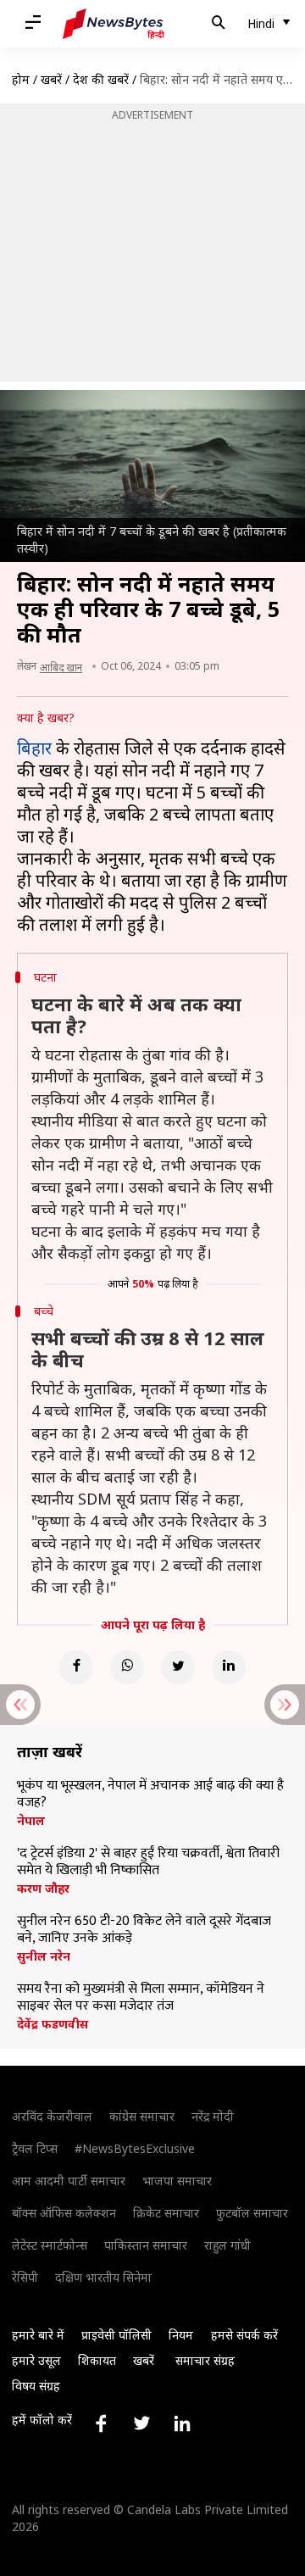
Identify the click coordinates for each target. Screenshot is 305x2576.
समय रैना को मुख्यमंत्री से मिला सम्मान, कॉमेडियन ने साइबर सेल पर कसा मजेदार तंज (141, 1998)
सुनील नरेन (44, 1956)
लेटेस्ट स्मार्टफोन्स (50, 2245)
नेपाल (31, 1821)
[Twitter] (178, 1667)
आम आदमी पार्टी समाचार (69, 2181)
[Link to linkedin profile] (182, 2423)
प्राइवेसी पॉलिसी (116, 2335)
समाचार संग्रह (205, 2360)
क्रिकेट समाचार (166, 2213)
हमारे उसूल (36, 2360)
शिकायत (97, 2360)
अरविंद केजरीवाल (52, 2116)
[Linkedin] (229, 1667)
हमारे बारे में (38, 2335)
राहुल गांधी (227, 2245)
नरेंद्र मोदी (213, 2116)
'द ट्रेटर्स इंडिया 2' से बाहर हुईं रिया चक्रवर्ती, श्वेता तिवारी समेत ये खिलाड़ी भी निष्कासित (148, 1862)
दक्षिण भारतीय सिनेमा (103, 2277)
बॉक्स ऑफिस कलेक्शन (64, 2213)
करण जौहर (43, 1889)
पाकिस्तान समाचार (146, 2245)
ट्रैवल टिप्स (35, 2148)
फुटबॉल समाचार (252, 2213)
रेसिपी (25, 2277)
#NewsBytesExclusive (135, 2148)
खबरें (51, 79)
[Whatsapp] (127, 1667)
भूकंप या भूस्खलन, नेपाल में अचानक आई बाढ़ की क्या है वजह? (150, 1794)
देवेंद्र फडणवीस (53, 2024)
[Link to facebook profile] (101, 2423)
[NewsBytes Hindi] (114, 24)
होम (21, 79)
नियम (181, 2335)
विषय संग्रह (36, 2386)
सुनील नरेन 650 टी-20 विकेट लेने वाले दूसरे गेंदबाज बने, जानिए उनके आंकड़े (144, 1930)
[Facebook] (76, 1667)
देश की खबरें (101, 79)
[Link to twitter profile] (141, 2423)
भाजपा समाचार (177, 2181)
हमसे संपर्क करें (244, 2335)
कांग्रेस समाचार (142, 2116)
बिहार (34, 748)
